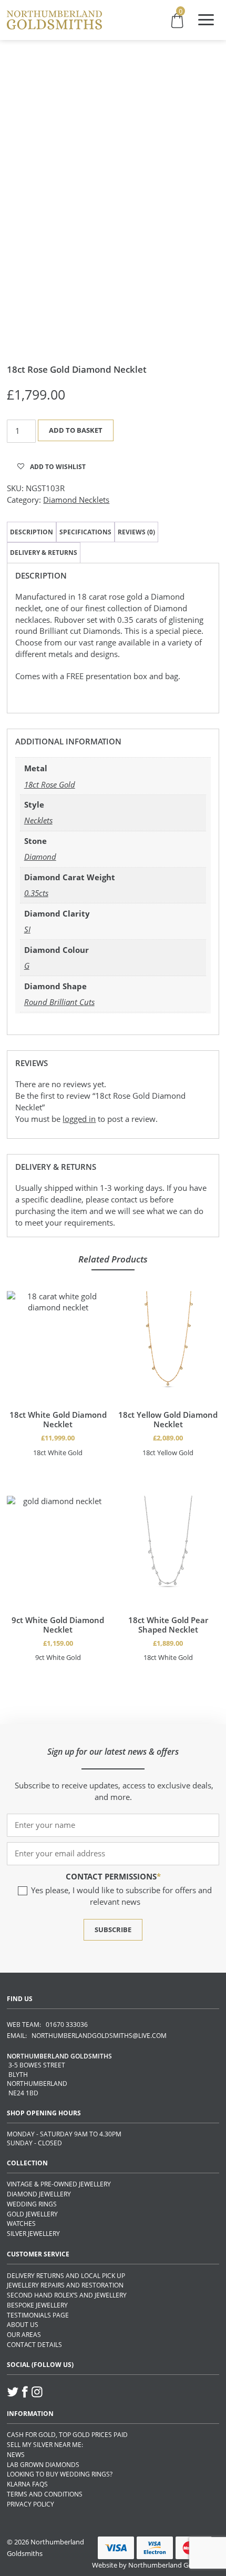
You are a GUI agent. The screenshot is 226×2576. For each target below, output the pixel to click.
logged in (79, 1119)
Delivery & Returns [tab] (44, 553)
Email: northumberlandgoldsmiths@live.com (87, 2036)
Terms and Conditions (45, 2494)
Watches (21, 2224)
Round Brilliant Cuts (59, 1002)
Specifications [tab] (85, 532)
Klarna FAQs (27, 2484)
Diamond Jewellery (39, 2194)
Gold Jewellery (32, 2214)
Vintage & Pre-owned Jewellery (59, 2184)
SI (27, 929)
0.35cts (36, 893)
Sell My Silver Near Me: (45, 2445)
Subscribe (113, 1929)
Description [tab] (32, 532)
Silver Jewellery (33, 2234)
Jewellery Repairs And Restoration (65, 2285)
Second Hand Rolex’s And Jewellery (67, 2295)
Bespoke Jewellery (37, 2305)
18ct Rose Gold (50, 784)
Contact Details (34, 2345)
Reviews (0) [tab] (136, 532)
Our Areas (24, 2335)
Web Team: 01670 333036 (47, 2025)
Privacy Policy (30, 2504)
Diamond (40, 857)
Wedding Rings (32, 2204)
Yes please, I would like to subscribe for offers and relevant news (121, 1896)
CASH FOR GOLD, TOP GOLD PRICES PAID (67, 2435)
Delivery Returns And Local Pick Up (66, 2276)
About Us (23, 2325)
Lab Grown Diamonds (43, 2465)
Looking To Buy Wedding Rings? (60, 2474)
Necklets (38, 820)
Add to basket (76, 430)
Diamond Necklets (76, 500)
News (16, 2455)
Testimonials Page (38, 2315)
